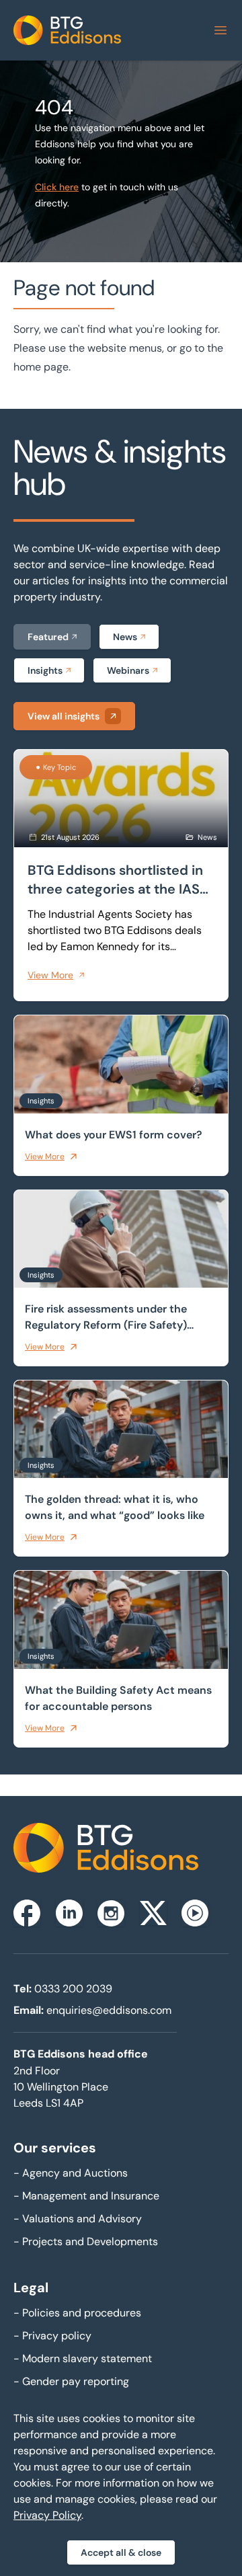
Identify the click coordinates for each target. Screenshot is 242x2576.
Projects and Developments (86, 2241)
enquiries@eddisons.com (109, 2010)
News (125, 637)
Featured (48, 637)
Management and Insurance (86, 2196)
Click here (57, 187)
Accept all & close (121, 2552)
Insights (45, 670)
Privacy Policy (47, 2515)
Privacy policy (52, 2336)
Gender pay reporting (71, 2381)
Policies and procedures (77, 2313)
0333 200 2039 (73, 1989)
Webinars (128, 670)
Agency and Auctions (71, 2173)
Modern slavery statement (83, 2358)
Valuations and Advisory (78, 2219)
